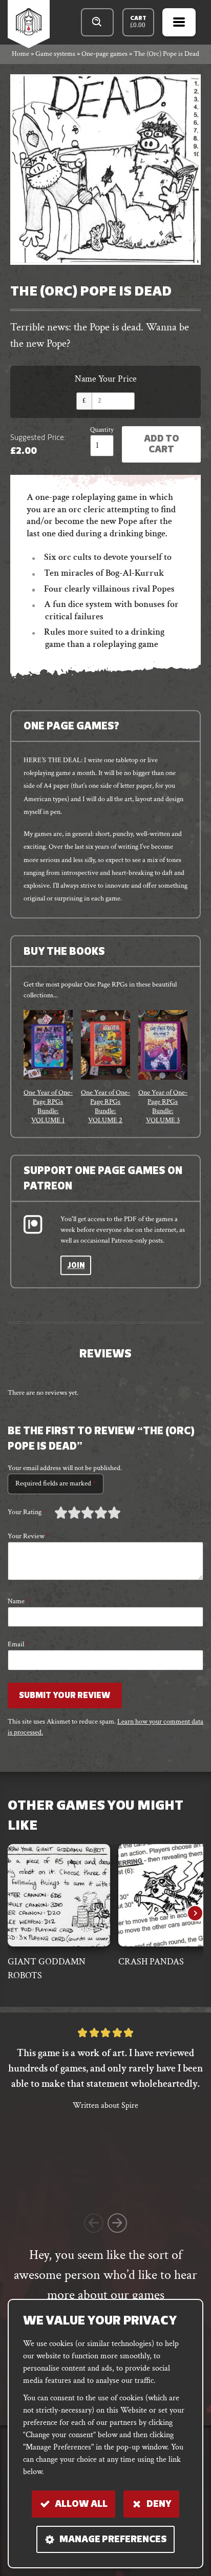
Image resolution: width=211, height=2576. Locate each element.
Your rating (27, 1512)
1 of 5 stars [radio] (61, 1513)
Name (18, 1601)
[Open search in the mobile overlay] (98, 22)
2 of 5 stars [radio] (68, 1513)
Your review (28, 1536)
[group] (48, 1067)
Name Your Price (106, 379)
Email (18, 1644)
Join (76, 1266)
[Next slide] (195, 1913)
